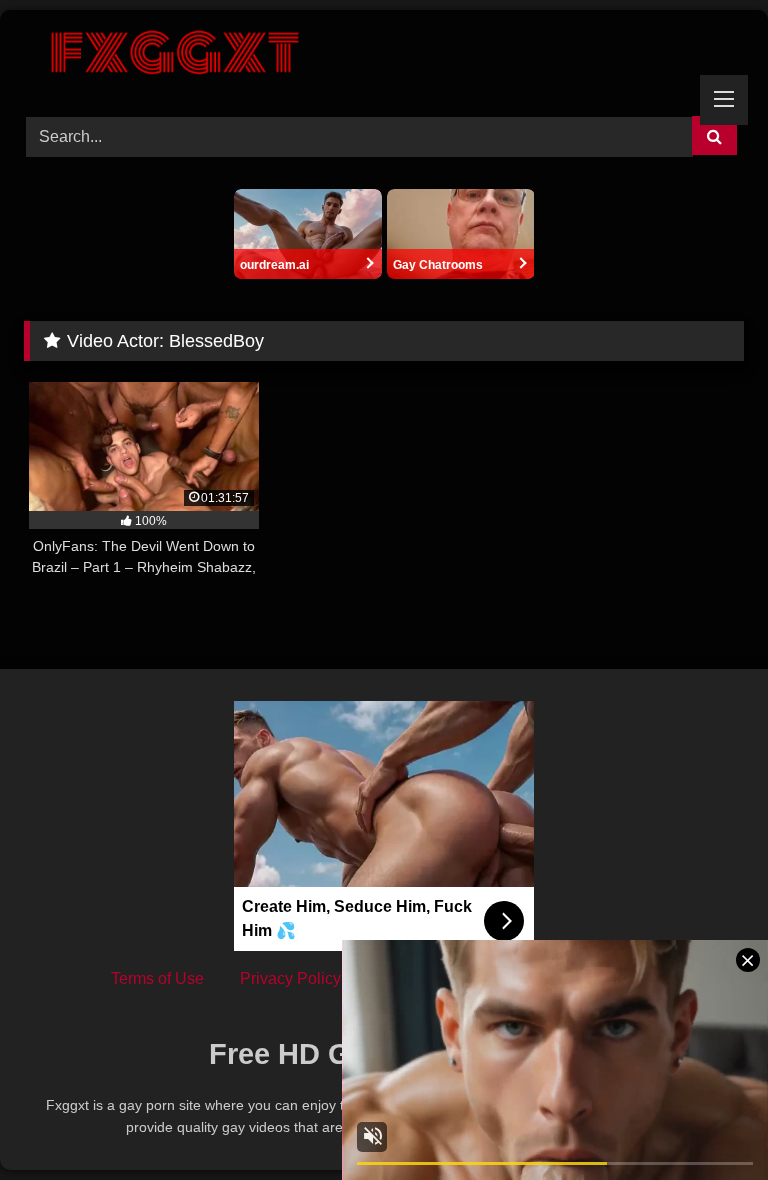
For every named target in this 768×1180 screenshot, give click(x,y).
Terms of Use (157, 978)
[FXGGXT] (384, 56)
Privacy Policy (290, 978)
